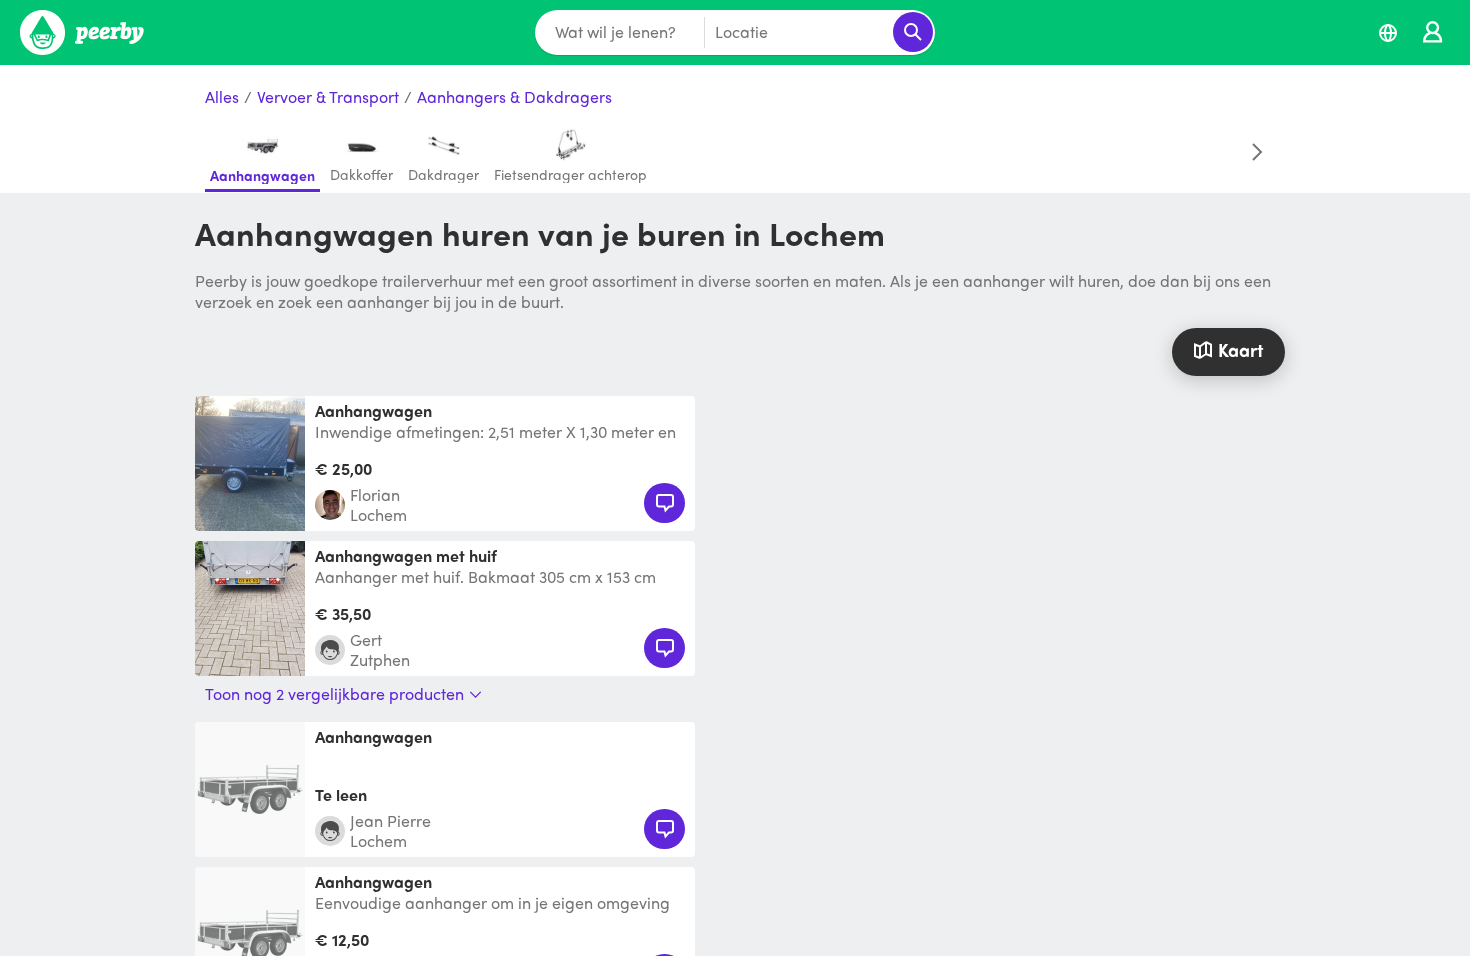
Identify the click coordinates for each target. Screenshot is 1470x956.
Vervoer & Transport (328, 97)
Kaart (1240, 349)
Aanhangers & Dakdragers (514, 97)
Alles (222, 97)
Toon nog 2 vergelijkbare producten (334, 694)
